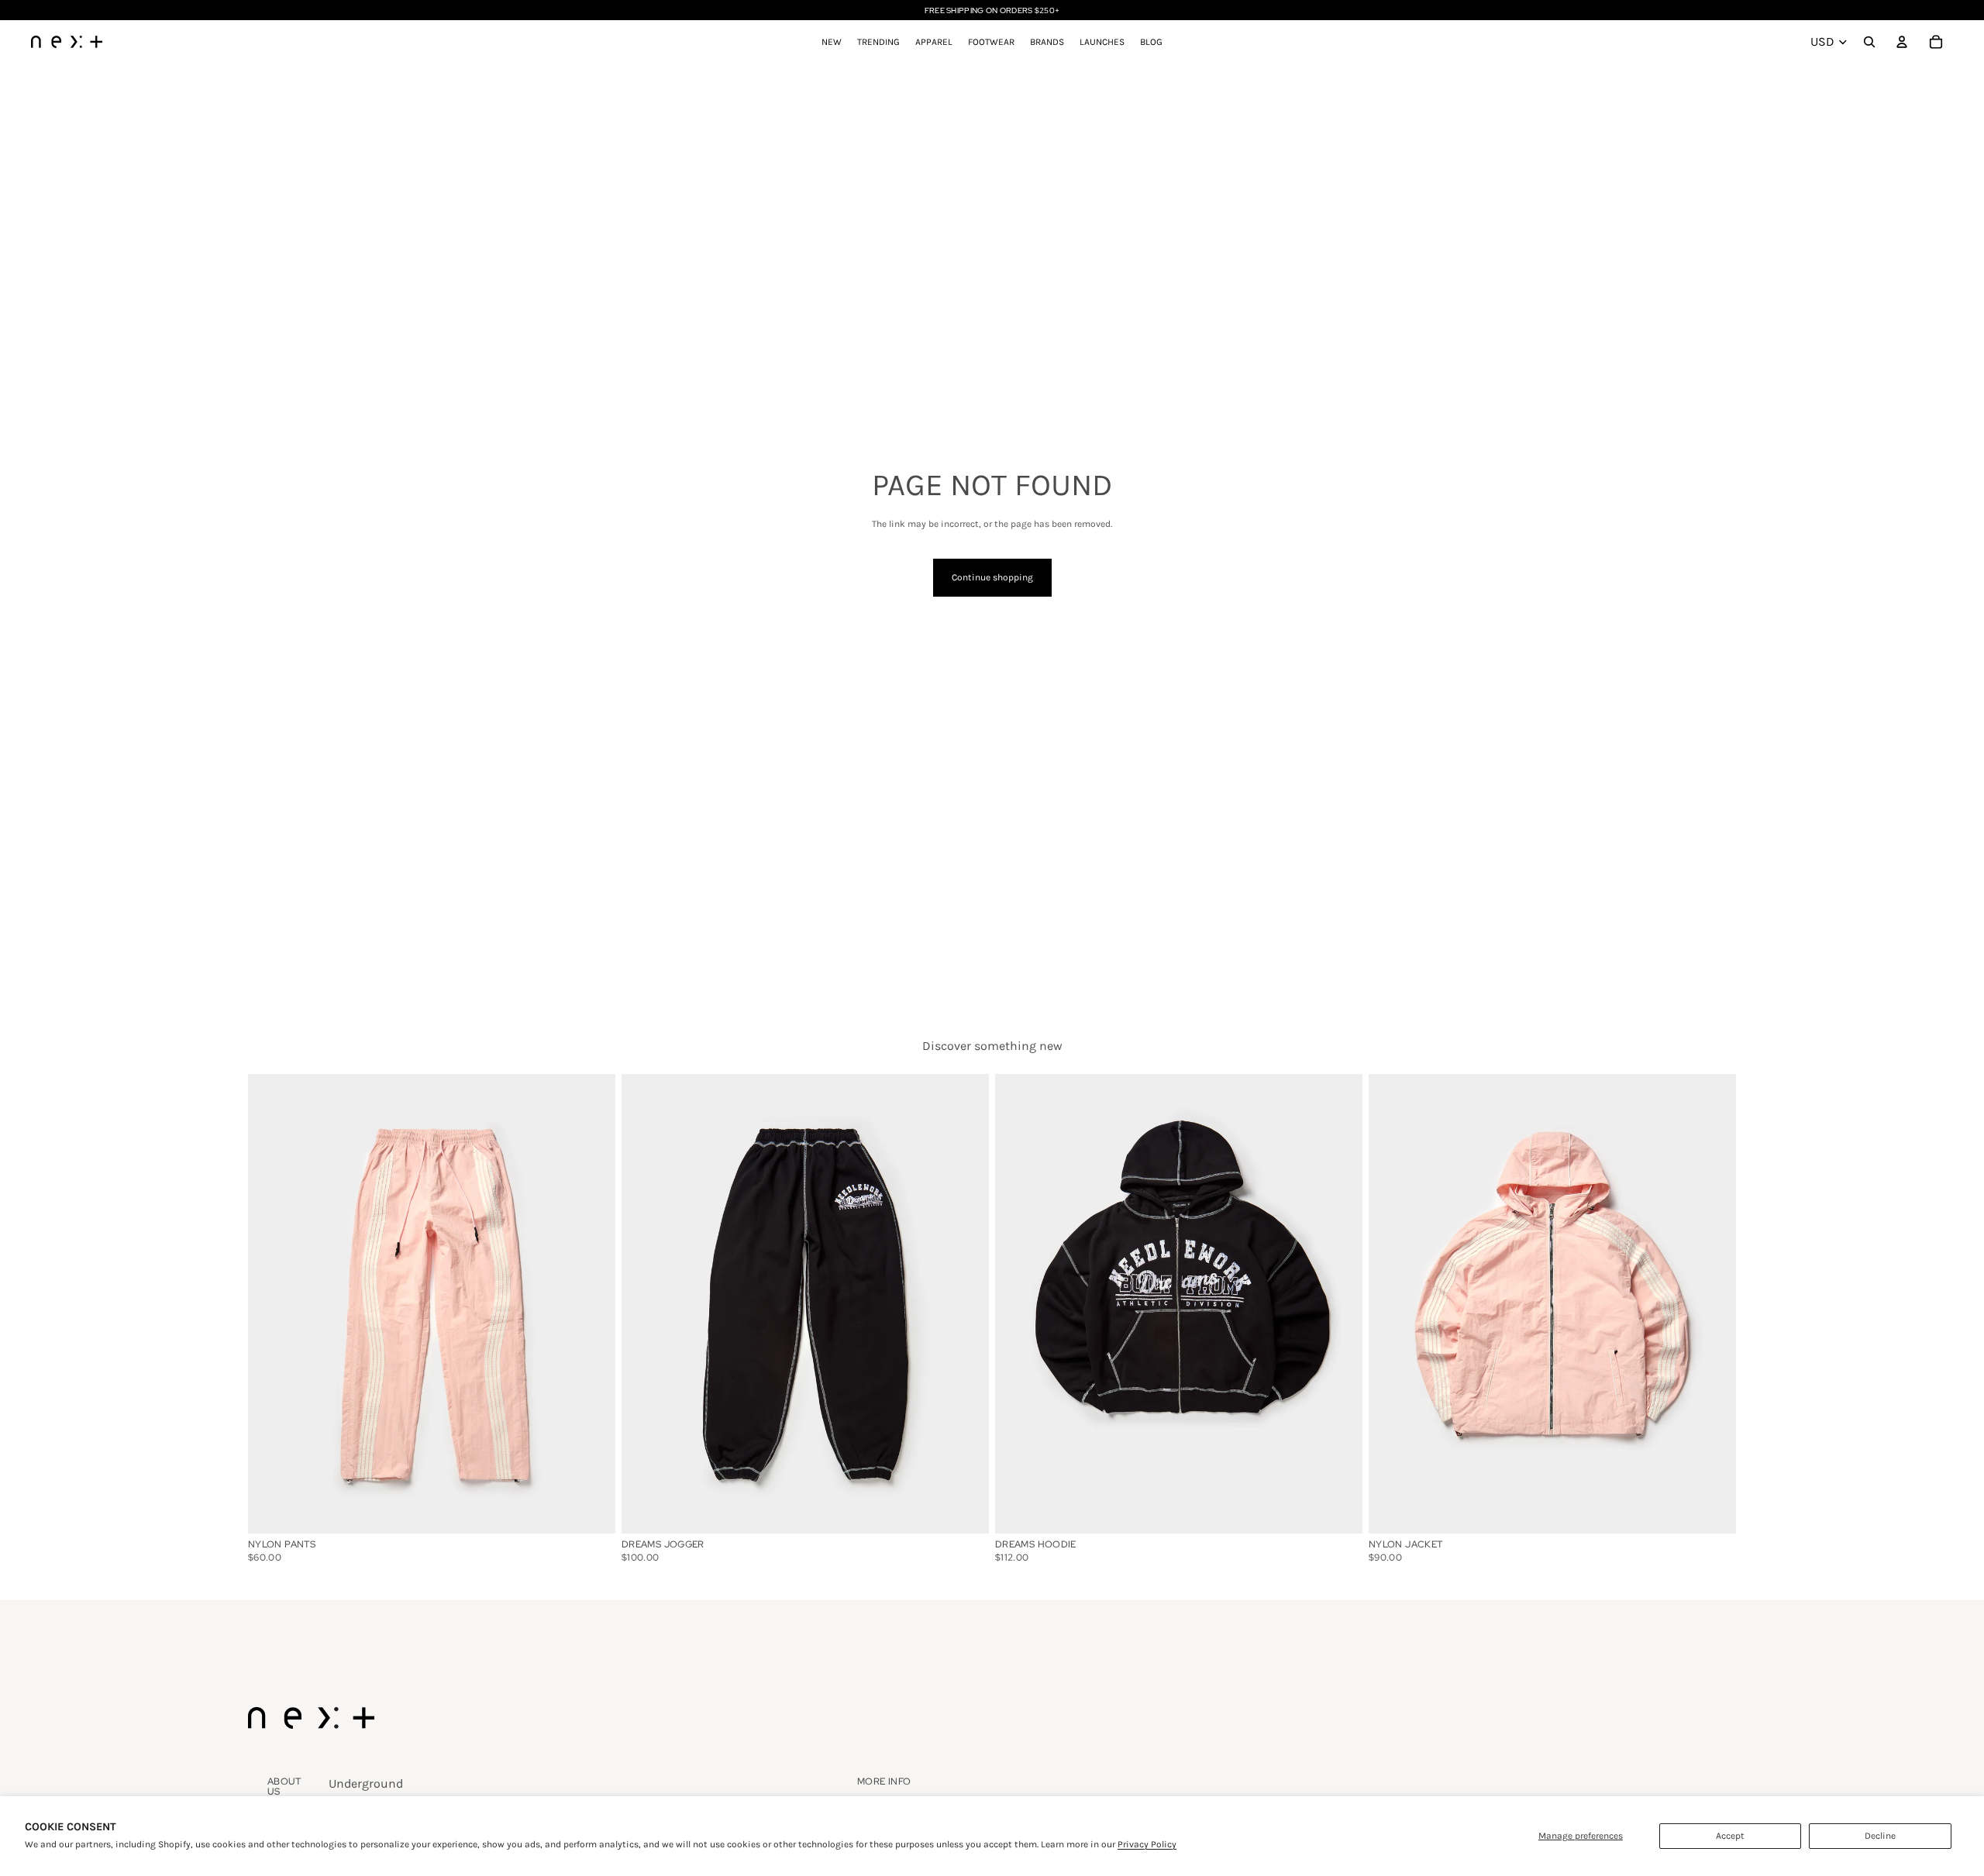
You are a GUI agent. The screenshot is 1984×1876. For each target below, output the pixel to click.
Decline (1880, 1836)
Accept (1730, 1836)
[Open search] (1869, 42)
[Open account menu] (1902, 42)
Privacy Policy (1147, 1844)
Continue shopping (992, 577)
